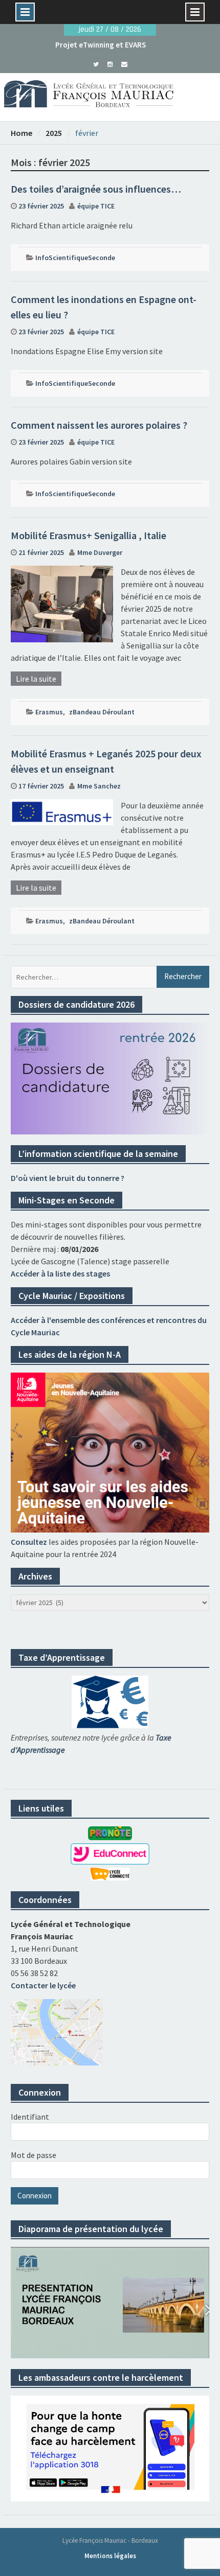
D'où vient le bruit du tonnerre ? (68, 1178)
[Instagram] (110, 63)
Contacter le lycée (43, 1985)
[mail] (125, 63)
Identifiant (30, 2117)
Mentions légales (110, 2556)
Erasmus (49, 712)
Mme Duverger (100, 552)
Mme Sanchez (99, 786)
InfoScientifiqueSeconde (75, 258)
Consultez (29, 1542)
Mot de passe (34, 2155)
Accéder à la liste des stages (60, 1273)
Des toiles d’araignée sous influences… (96, 189)
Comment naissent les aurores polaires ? (99, 425)
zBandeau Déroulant (102, 712)
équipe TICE (96, 206)
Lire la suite (36, 679)
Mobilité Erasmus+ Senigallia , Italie (89, 535)
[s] (96, 63)
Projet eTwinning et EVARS (101, 45)
